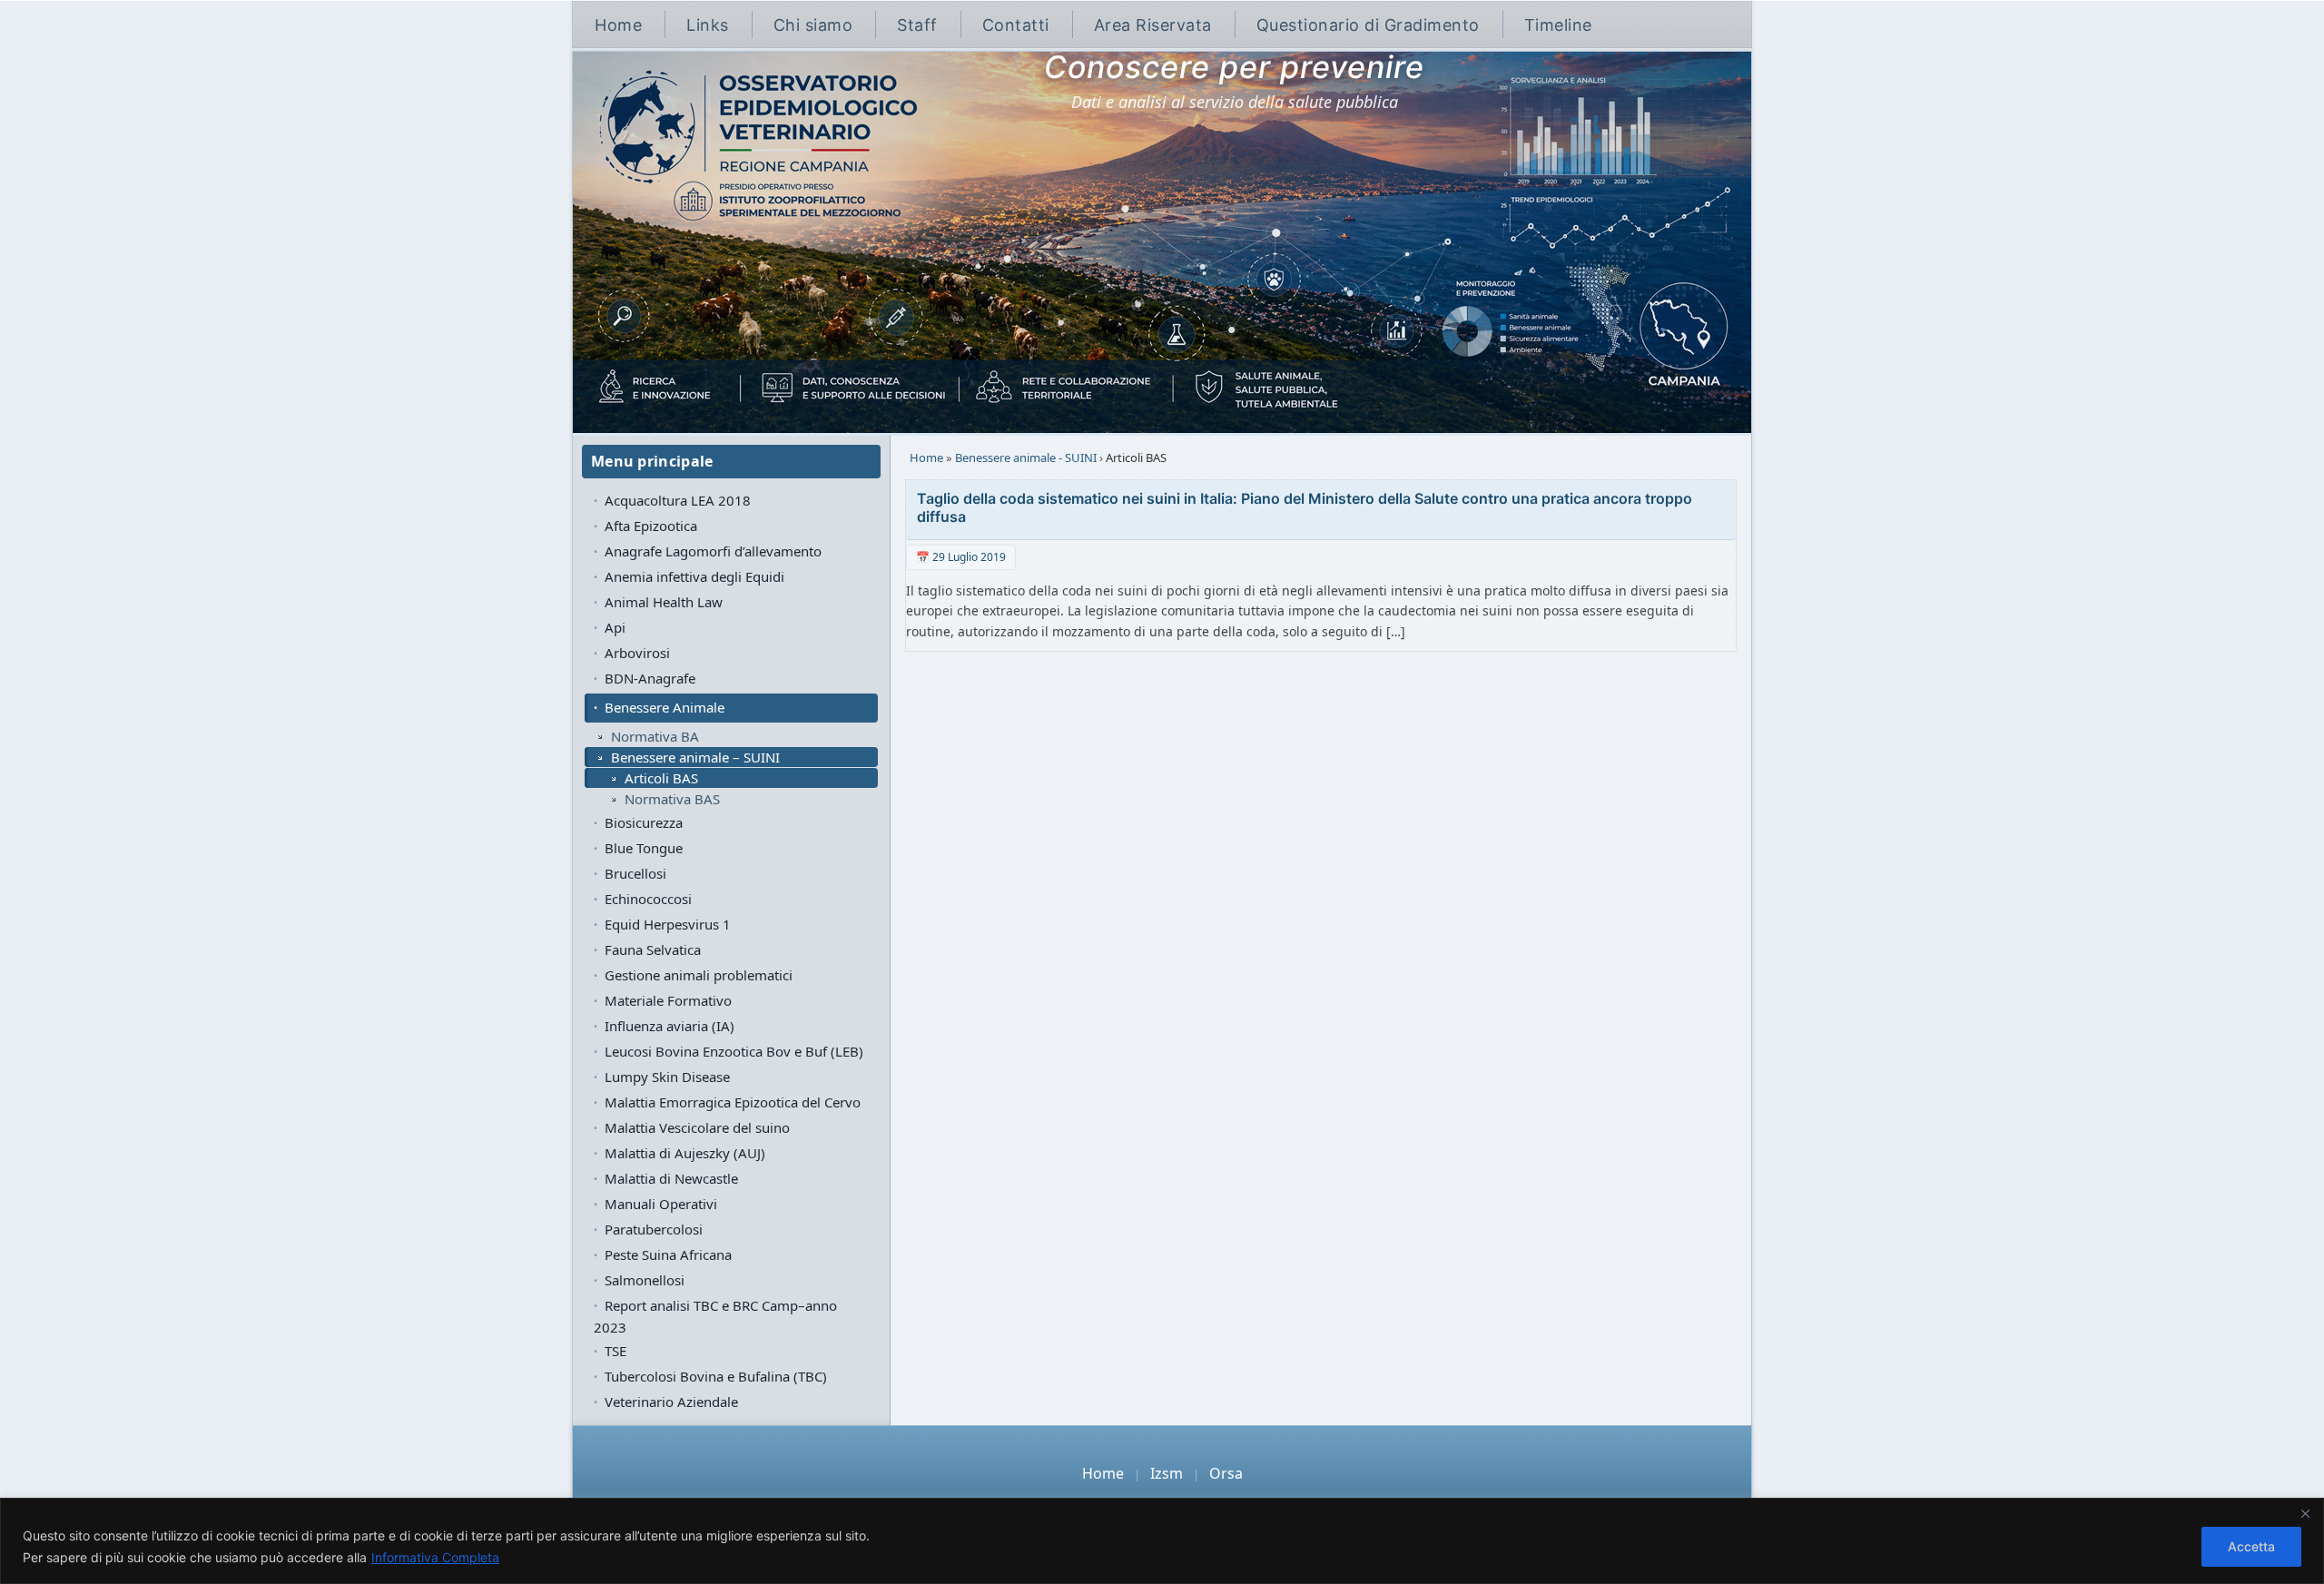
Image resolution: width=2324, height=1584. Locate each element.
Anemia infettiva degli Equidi (694, 576)
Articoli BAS (661, 778)
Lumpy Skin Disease (667, 1077)
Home (618, 25)
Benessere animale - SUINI (1026, 457)
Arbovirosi (637, 653)
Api (615, 627)
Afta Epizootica (651, 526)
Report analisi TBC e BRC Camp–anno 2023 (715, 1316)
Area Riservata (1153, 25)
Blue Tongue (644, 848)
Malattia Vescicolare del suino (697, 1127)
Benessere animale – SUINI (695, 757)
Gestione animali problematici (699, 975)
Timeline (1558, 25)
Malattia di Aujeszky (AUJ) (685, 1153)
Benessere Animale (665, 707)
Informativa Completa (435, 1557)
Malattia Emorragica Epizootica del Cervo (733, 1102)
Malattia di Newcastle (671, 1178)
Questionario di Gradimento (1368, 25)
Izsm (1167, 1473)
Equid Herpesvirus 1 (668, 924)
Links (708, 25)
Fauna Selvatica (653, 949)
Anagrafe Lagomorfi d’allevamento (713, 551)
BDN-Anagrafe (650, 678)
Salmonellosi (645, 1280)
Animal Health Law (664, 602)
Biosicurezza (644, 822)
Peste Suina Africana (668, 1254)
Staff (917, 25)
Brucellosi (635, 873)
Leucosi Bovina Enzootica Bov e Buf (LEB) (734, 1051)
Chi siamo (813, 25)
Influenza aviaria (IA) (670, 1026)
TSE (615, 1351)
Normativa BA (655, 736)
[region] (1162, 1541)
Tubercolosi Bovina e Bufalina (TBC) (716, 1376)
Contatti (1016, 25)
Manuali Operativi (661, 1204)
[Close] (2305, 1513)
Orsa (1226, 1473)
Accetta (2251, 1546)
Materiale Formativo (668, 1000)
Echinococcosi (648, 899)
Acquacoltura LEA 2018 (678, 500)
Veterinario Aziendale (671, 1402)
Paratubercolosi (654, 1229)
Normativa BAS (672, 799)
